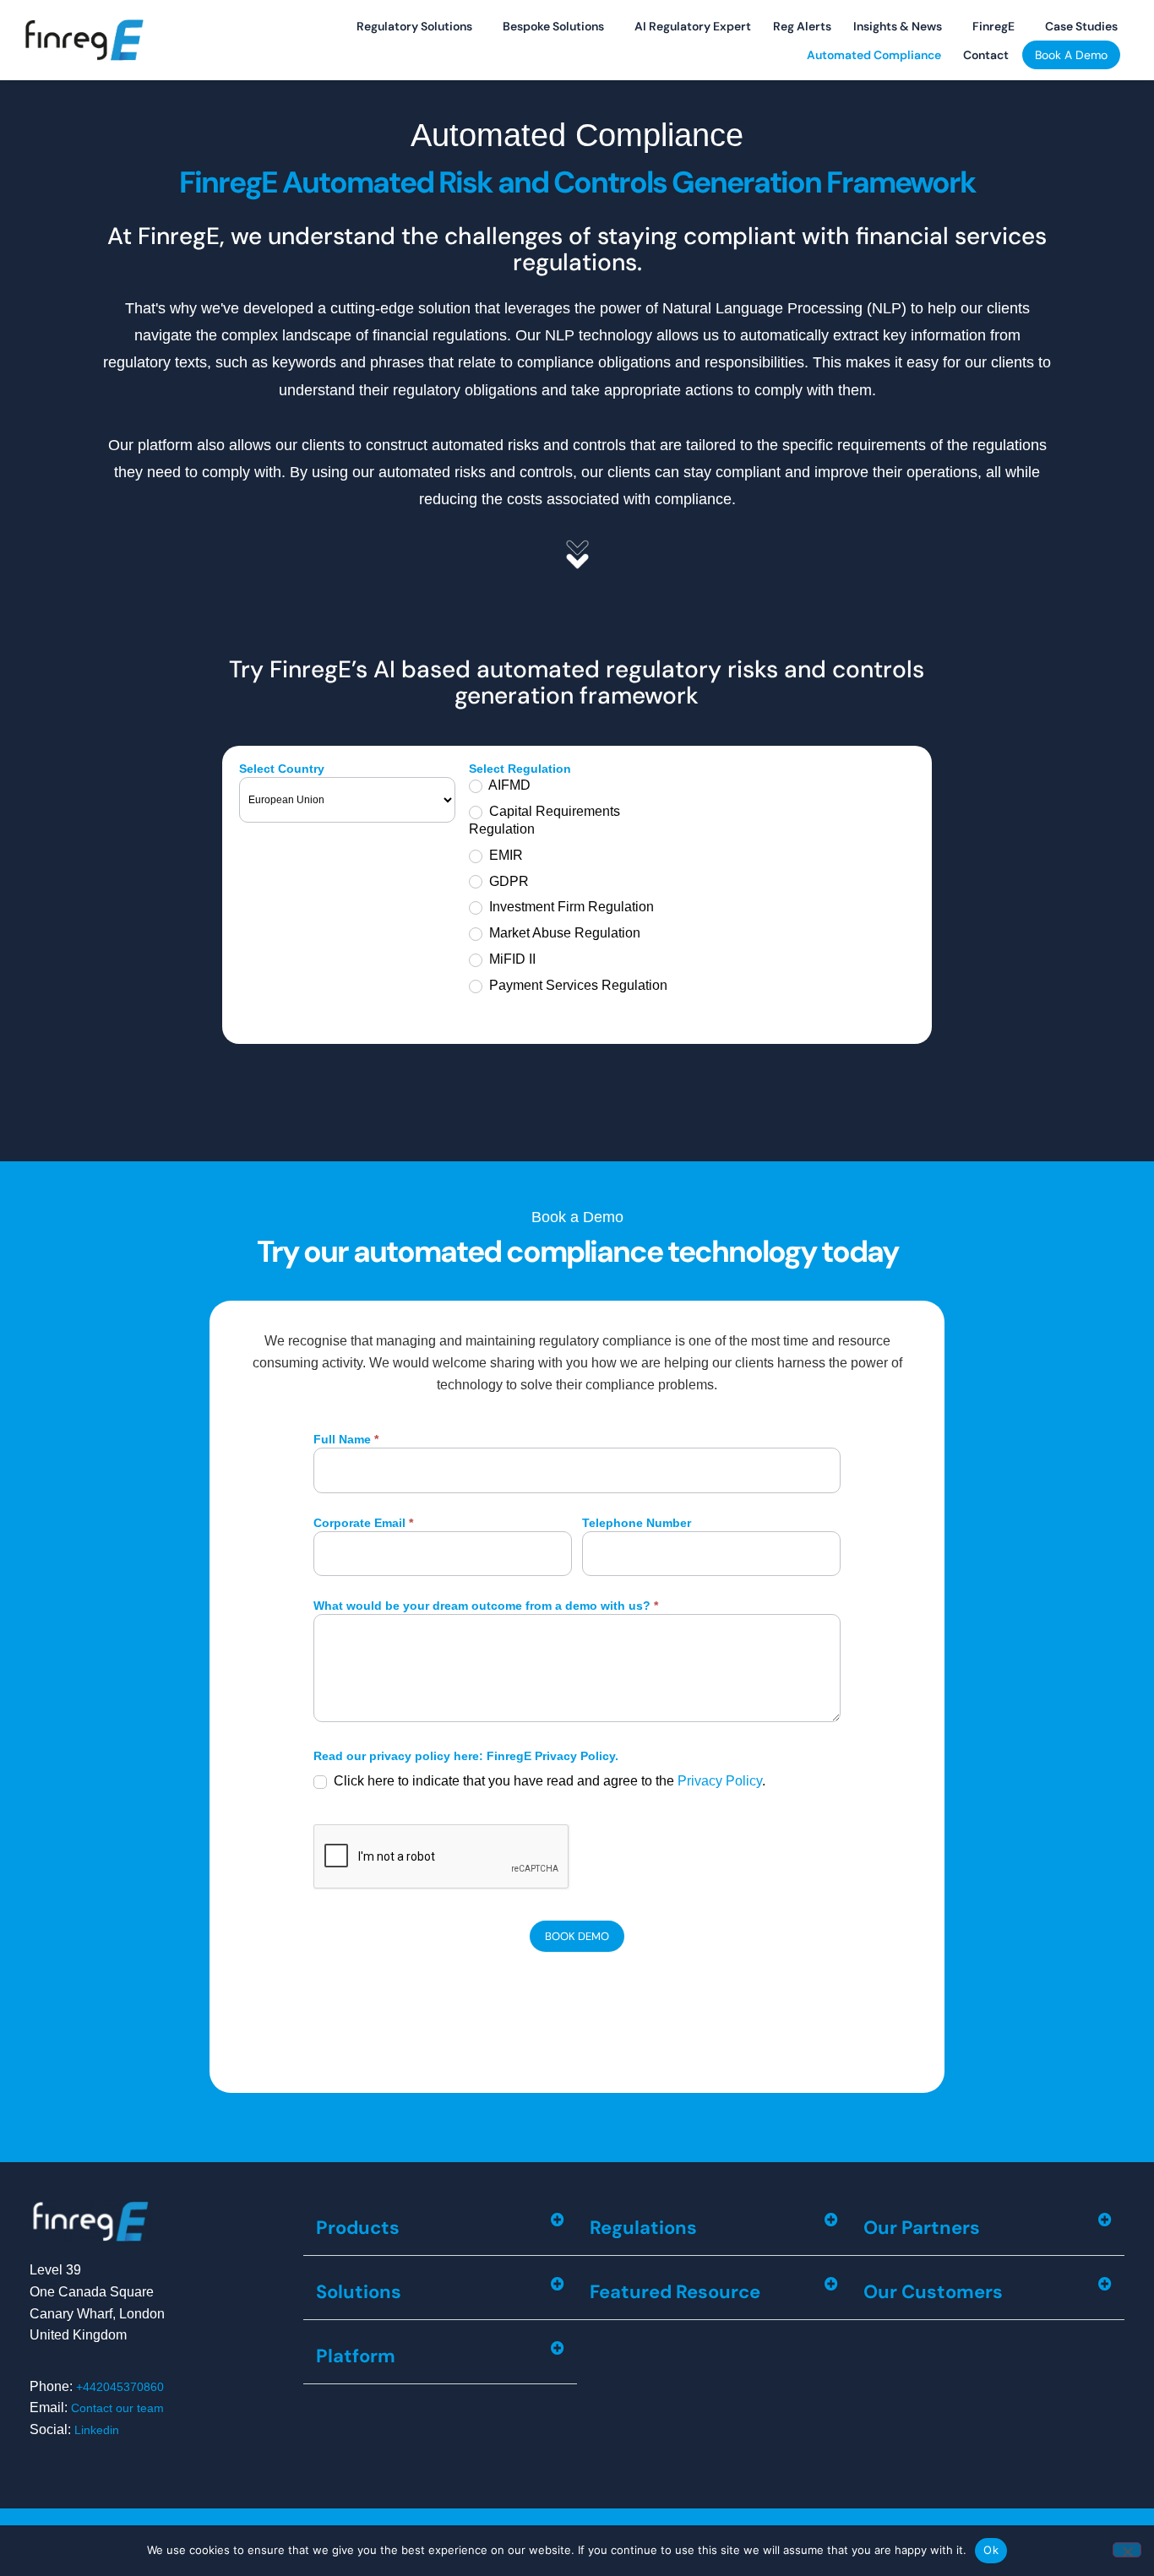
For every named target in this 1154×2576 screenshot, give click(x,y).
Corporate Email (363, 1523)
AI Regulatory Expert (693, 26)
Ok (991, 2550)
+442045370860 (120, 2387)
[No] (1127, 2550)
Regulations (643, 2228)
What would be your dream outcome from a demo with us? (486, 1606)
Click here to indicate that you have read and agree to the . (548, 1781)
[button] (440, 2228)
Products (358, 2228)
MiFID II (511, 959)
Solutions (359, 2292)
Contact (986, 55)
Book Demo (577, 1936)
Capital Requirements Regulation (544, 820)
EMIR (504, 855)
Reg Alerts (802, 26)
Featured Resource (675, 2292)
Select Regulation (520, 769)
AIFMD (508, 785)
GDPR (507, 881)
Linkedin (97, 2430)
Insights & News (898, 26)
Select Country (282, 769)
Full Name (346, 1440)
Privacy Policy (720, 1781)
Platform (356, 2356)
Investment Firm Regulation (570, 907)
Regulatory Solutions (414, 26)
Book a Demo (1071, 55)
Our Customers (933, 2292)
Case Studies (1081, 26)
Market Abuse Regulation (563, 933)
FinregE (993, 26)
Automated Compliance (874, 55)
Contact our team (117, 2408)
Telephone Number (637, 1523)
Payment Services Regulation (577, 985)
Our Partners (922, 2228)
